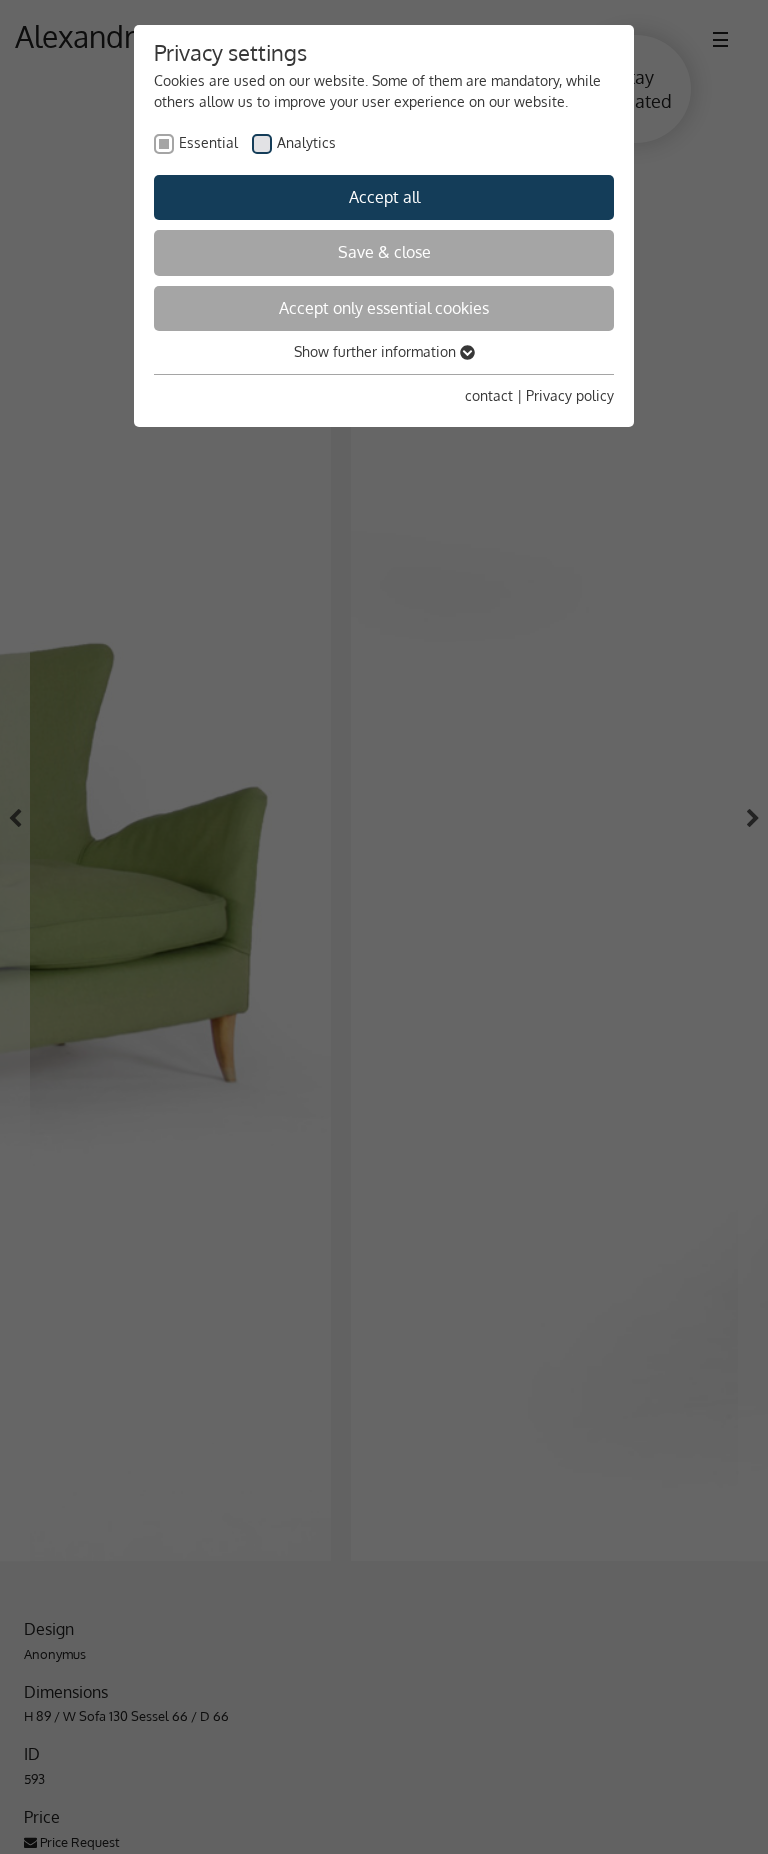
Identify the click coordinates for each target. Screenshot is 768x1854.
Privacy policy (570, 395)
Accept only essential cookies (384, 308)
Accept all (384, 197)
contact (489, 395)
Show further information (377, 351)
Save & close (384, 252)
